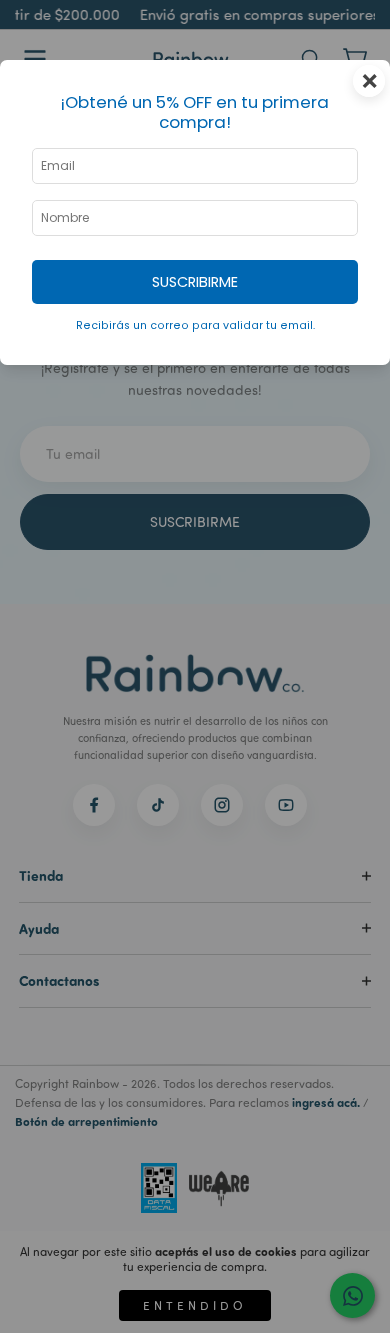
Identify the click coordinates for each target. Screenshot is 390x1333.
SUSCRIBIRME (195, 282)
